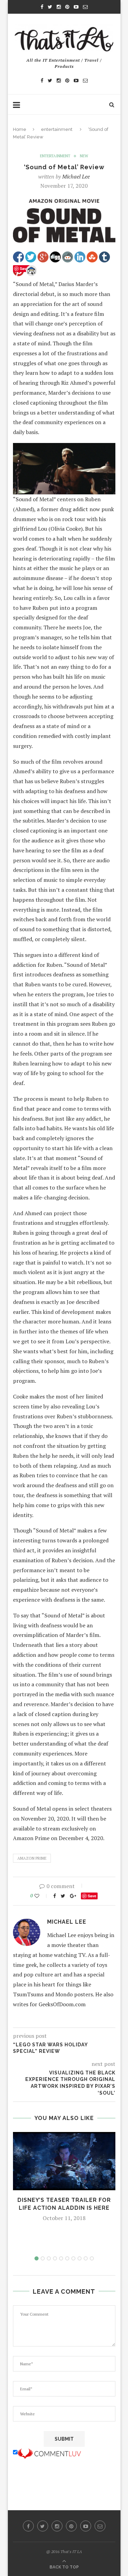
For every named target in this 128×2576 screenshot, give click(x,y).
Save (92, 1896)
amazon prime (32, 1858)
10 (92, 2258)
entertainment (57, 129)
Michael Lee (76, 176)
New (84, 156)
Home (20, 129)
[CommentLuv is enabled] (49, 2452)
